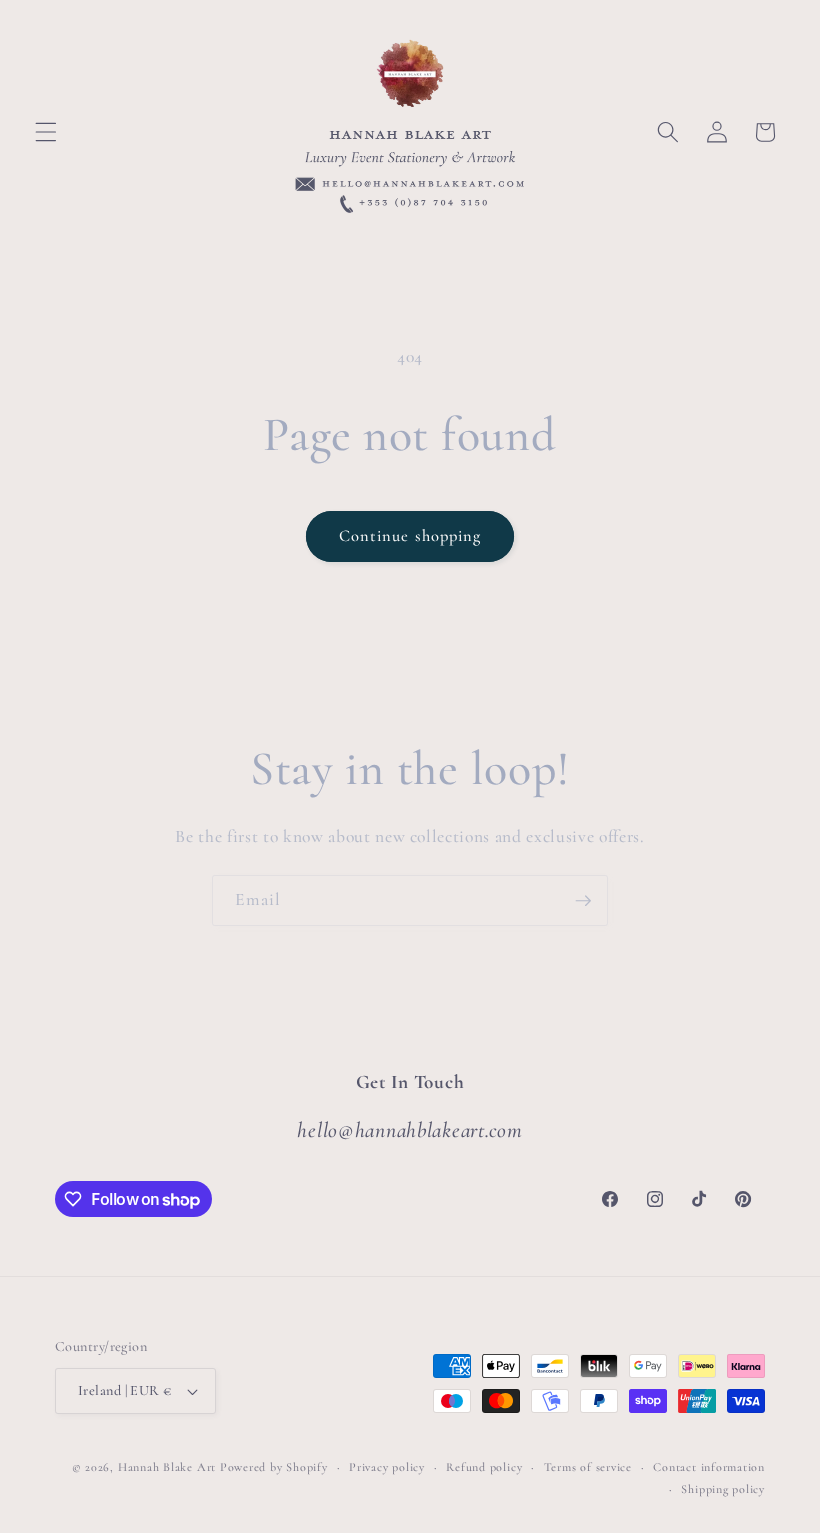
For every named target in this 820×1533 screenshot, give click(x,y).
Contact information (709, 1467)
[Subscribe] (583, 901)
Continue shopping (410, 536)
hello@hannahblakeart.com (409, 1130)
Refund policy (484, 1467)
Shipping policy (723, 1489)
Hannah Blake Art (167, 1467)
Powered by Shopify (274, 1467)
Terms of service (588, 1467)
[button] (46, 132)
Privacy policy (387, 1467)
